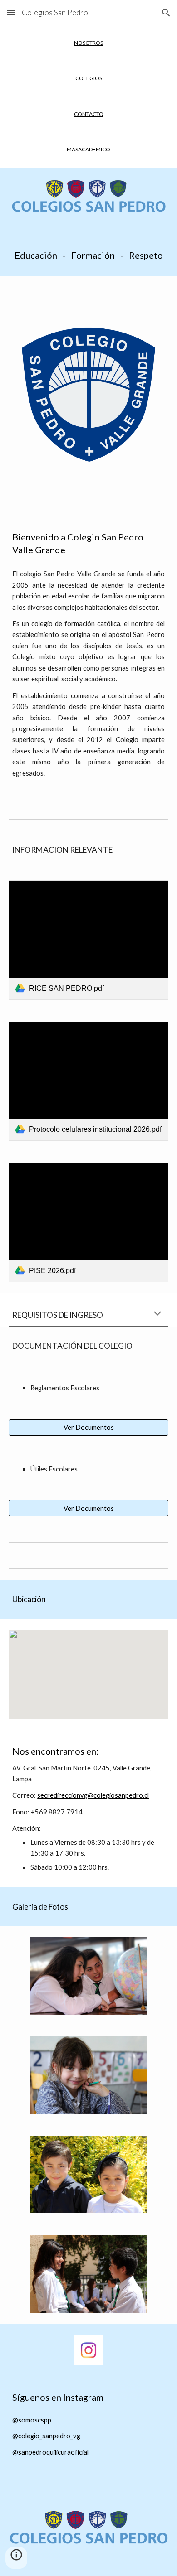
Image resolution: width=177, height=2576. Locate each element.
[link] (88, 940)
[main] (88, 43)
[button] (11, 12)
